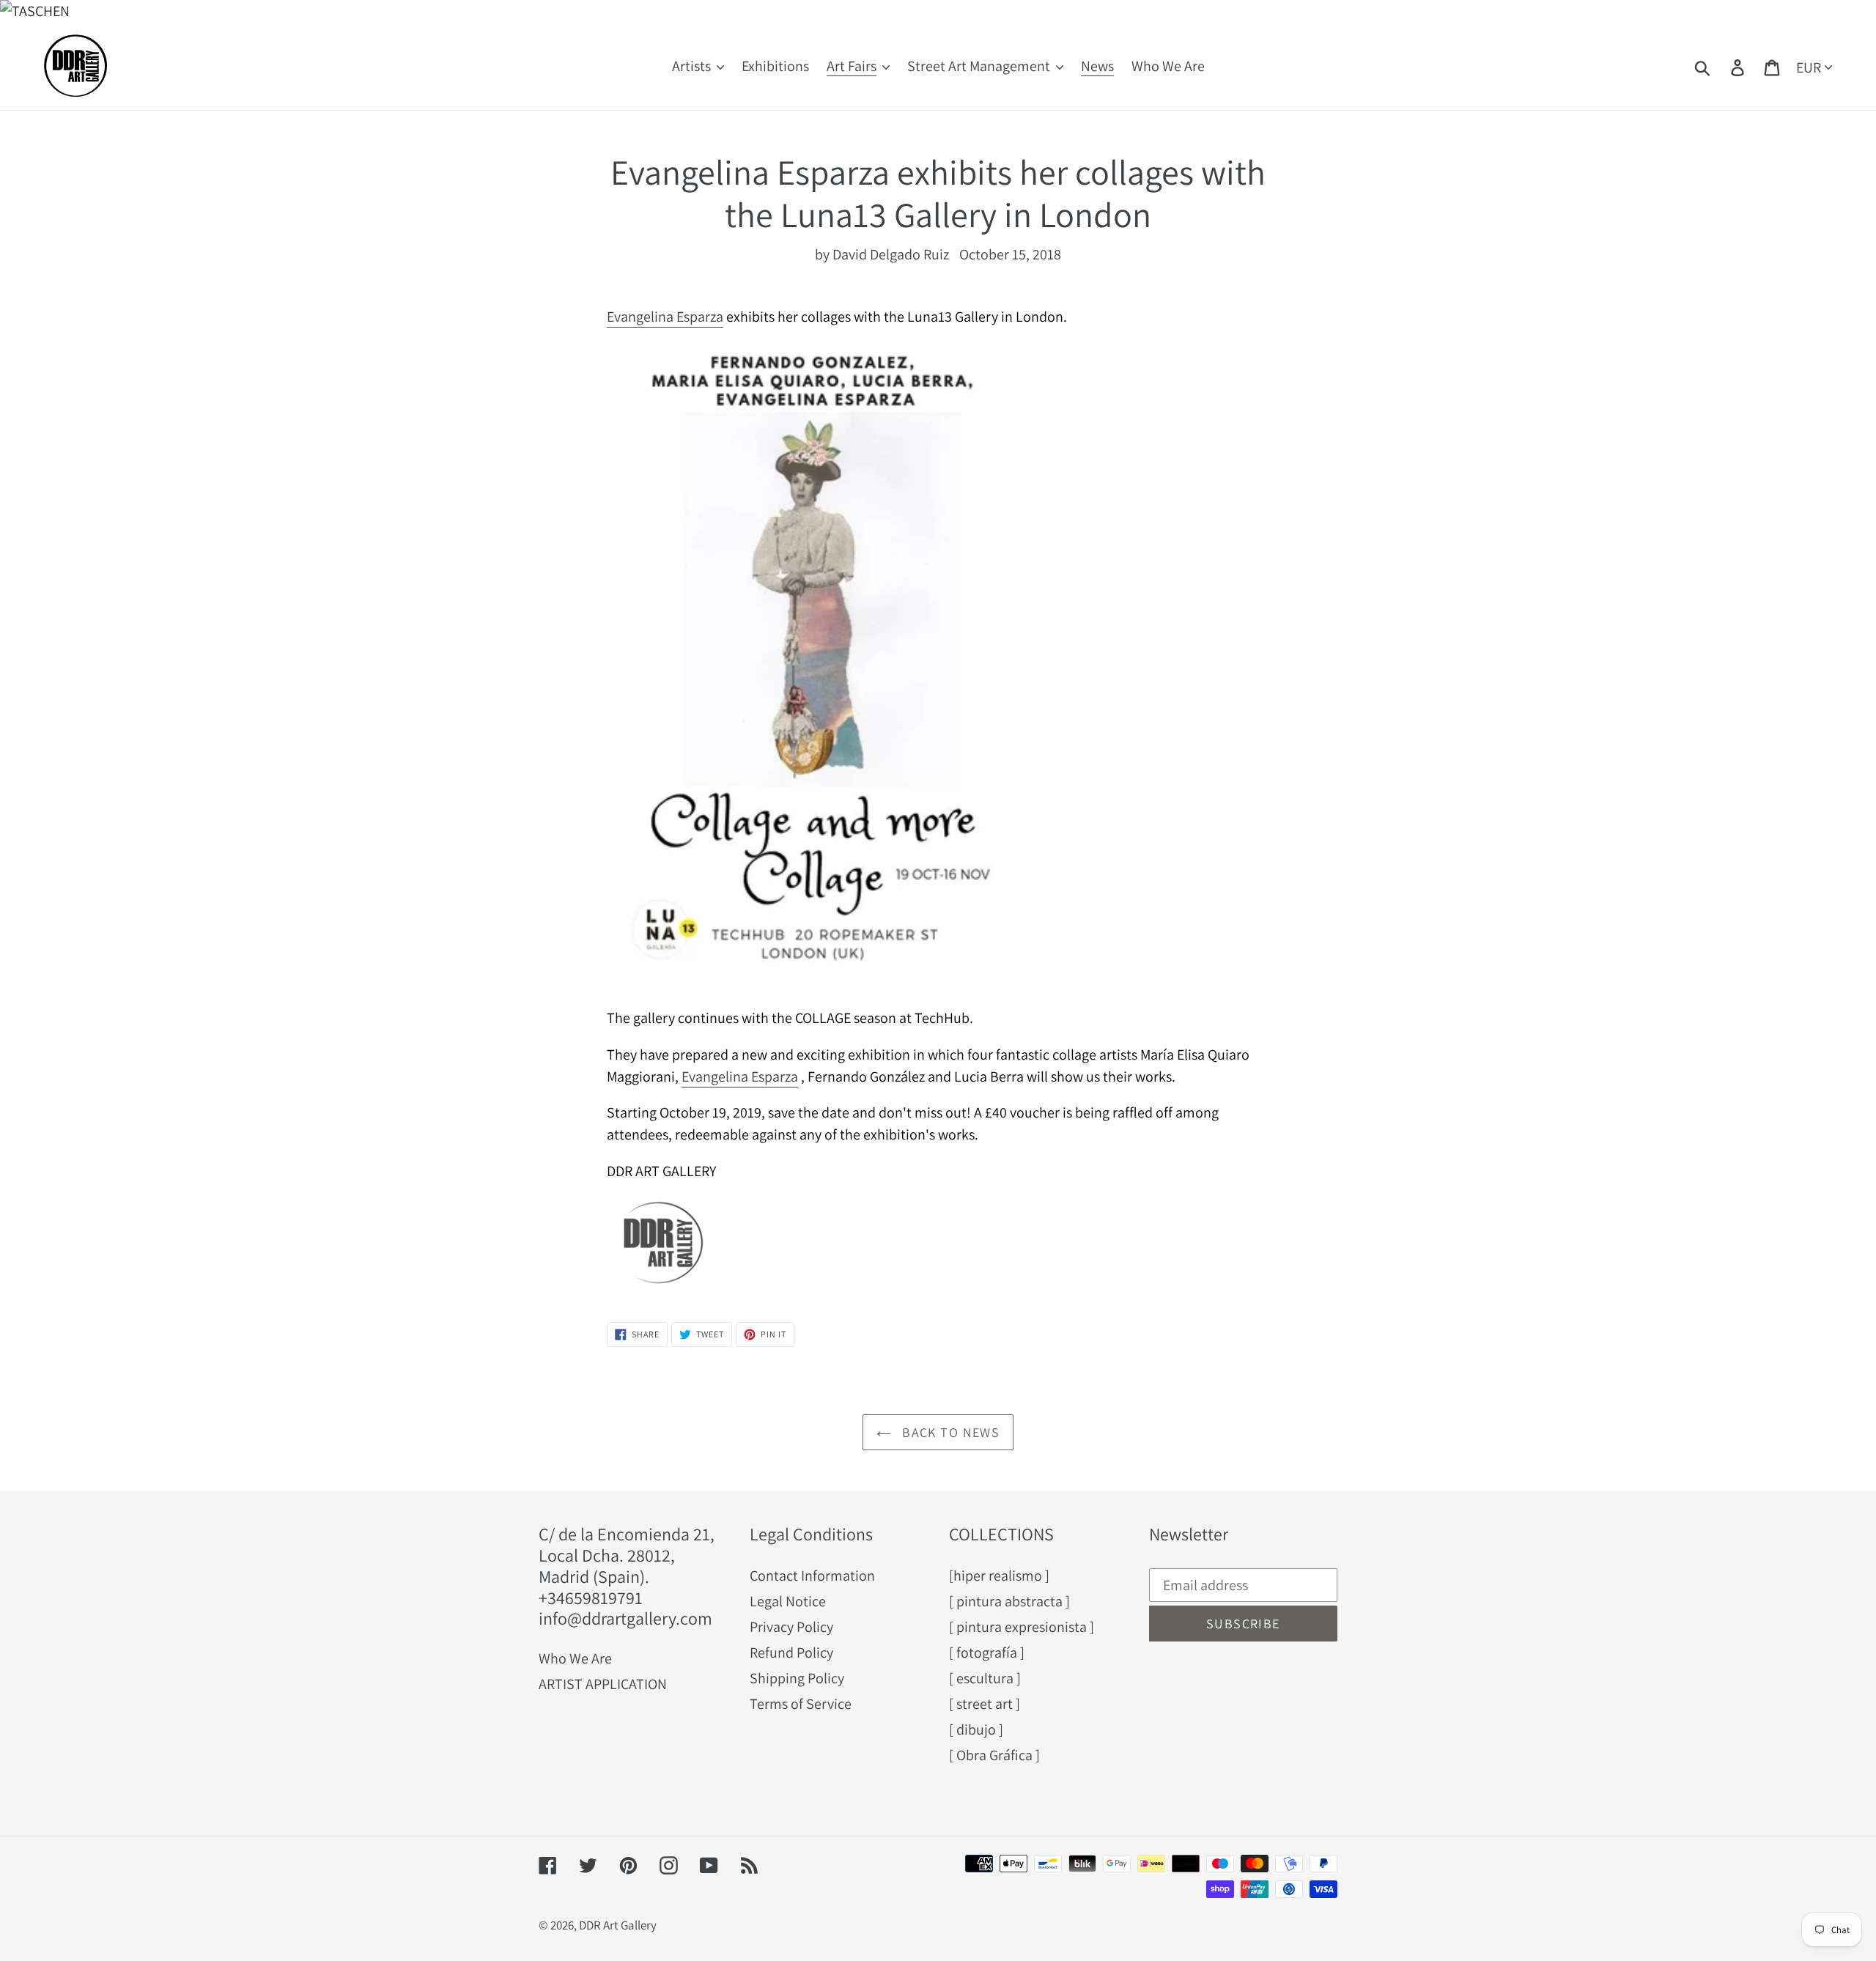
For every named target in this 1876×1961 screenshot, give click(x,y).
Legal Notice (788, 1601)
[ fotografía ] (987, 1652)
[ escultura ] (985, 1678)
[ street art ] (985, 1704)
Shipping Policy (797, 1678)
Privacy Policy (791, 1627)
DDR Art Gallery (618, 1925)
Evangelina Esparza (665, 317)
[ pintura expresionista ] (1022, 1627)
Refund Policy (791, 1652)
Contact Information (812, 1576)
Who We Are (575, 1658)
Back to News (949, 1432)
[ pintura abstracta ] (1009, 1601)
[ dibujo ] (976, 1729)
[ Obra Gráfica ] (994, 1755)
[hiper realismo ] (999, 1576)
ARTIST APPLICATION (603, 1684)
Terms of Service (801, 1704)
